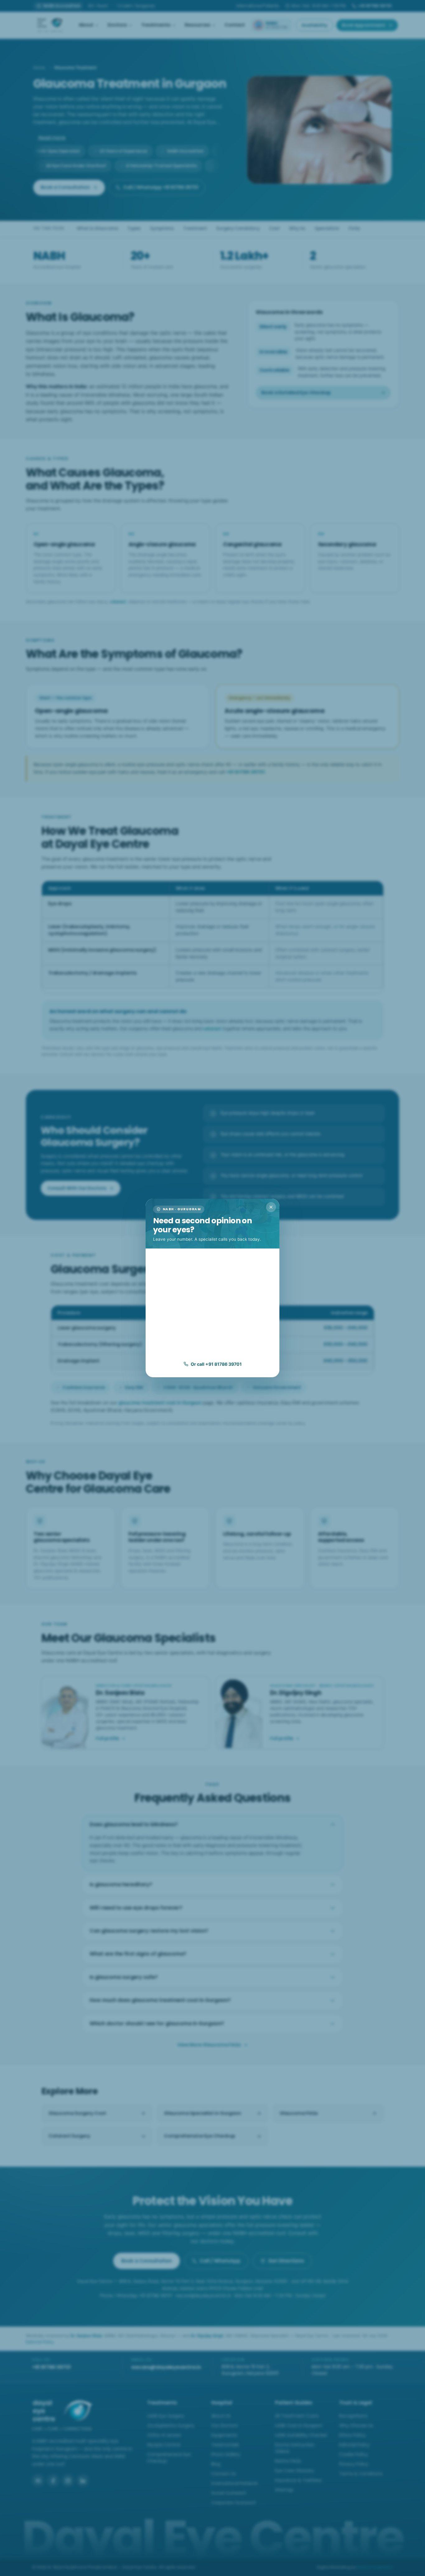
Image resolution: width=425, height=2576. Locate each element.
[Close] (271, 1207)
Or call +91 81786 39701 (216, 1364)
